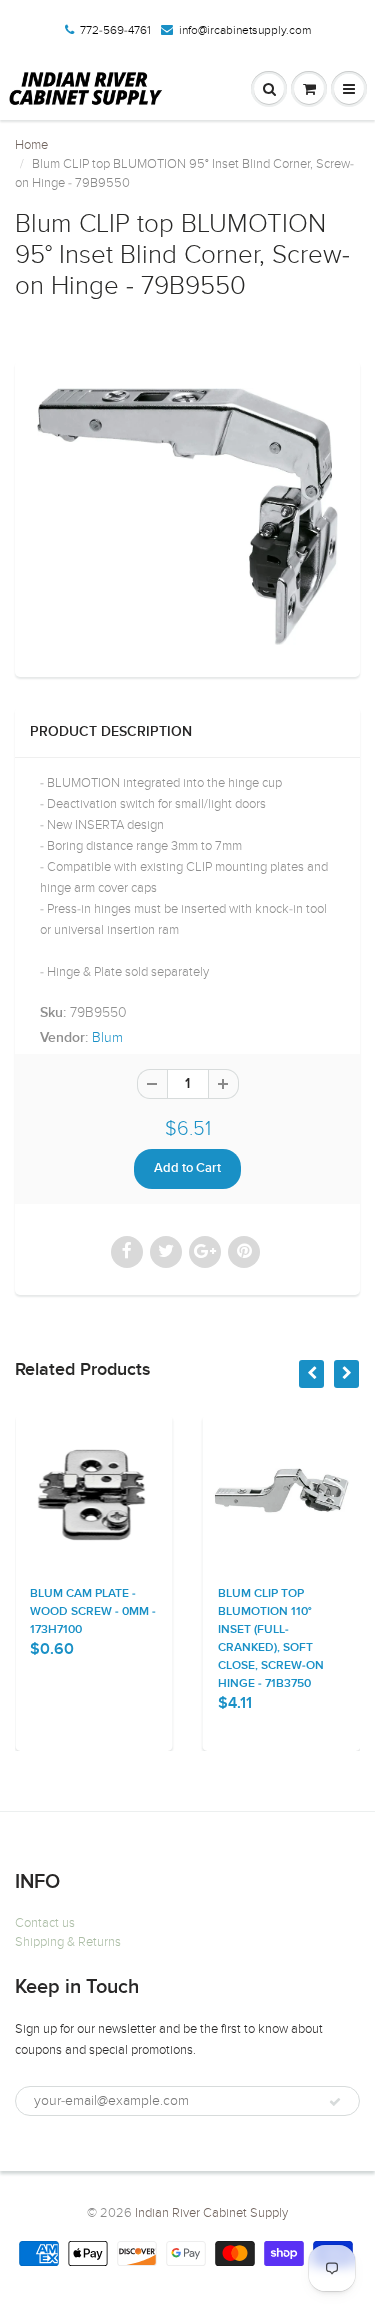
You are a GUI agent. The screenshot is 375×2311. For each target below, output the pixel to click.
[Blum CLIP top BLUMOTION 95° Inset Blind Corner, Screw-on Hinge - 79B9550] (187, 517)
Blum (107, 1037)
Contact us (45, 1923)
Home (31, 145)
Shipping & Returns (68, 1942)
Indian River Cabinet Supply (211, 2213)
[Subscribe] (335, 2102)
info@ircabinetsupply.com (245, 30)
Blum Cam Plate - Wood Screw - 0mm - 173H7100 (93, 1612)
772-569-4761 (115, 30)
